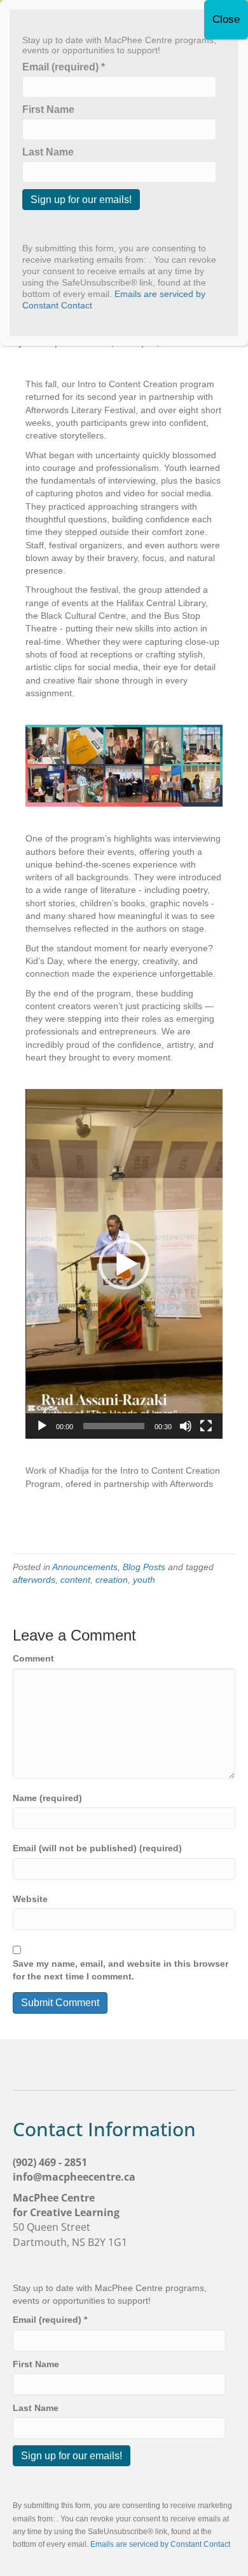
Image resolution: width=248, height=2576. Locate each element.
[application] (124, 1264)
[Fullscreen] (206, 1426)
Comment (33, 1658)
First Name (36, 2364)
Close (226, 19)
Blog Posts (144, 1567)
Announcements (85, 1567)
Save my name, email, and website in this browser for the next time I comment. (121, 1970)
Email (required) (50, 2320)
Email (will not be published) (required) (97, 1848)
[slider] (114, 1426)
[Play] (42, 1426)
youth (144, 1580)
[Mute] (186, 1426)
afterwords (34, 1580)
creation (112, 1580)
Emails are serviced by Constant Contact (160, 2544)
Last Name (36, 2408)
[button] (124, 1264)
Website (30, 1899)
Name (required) (47, 1798)
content (75, 1580)
